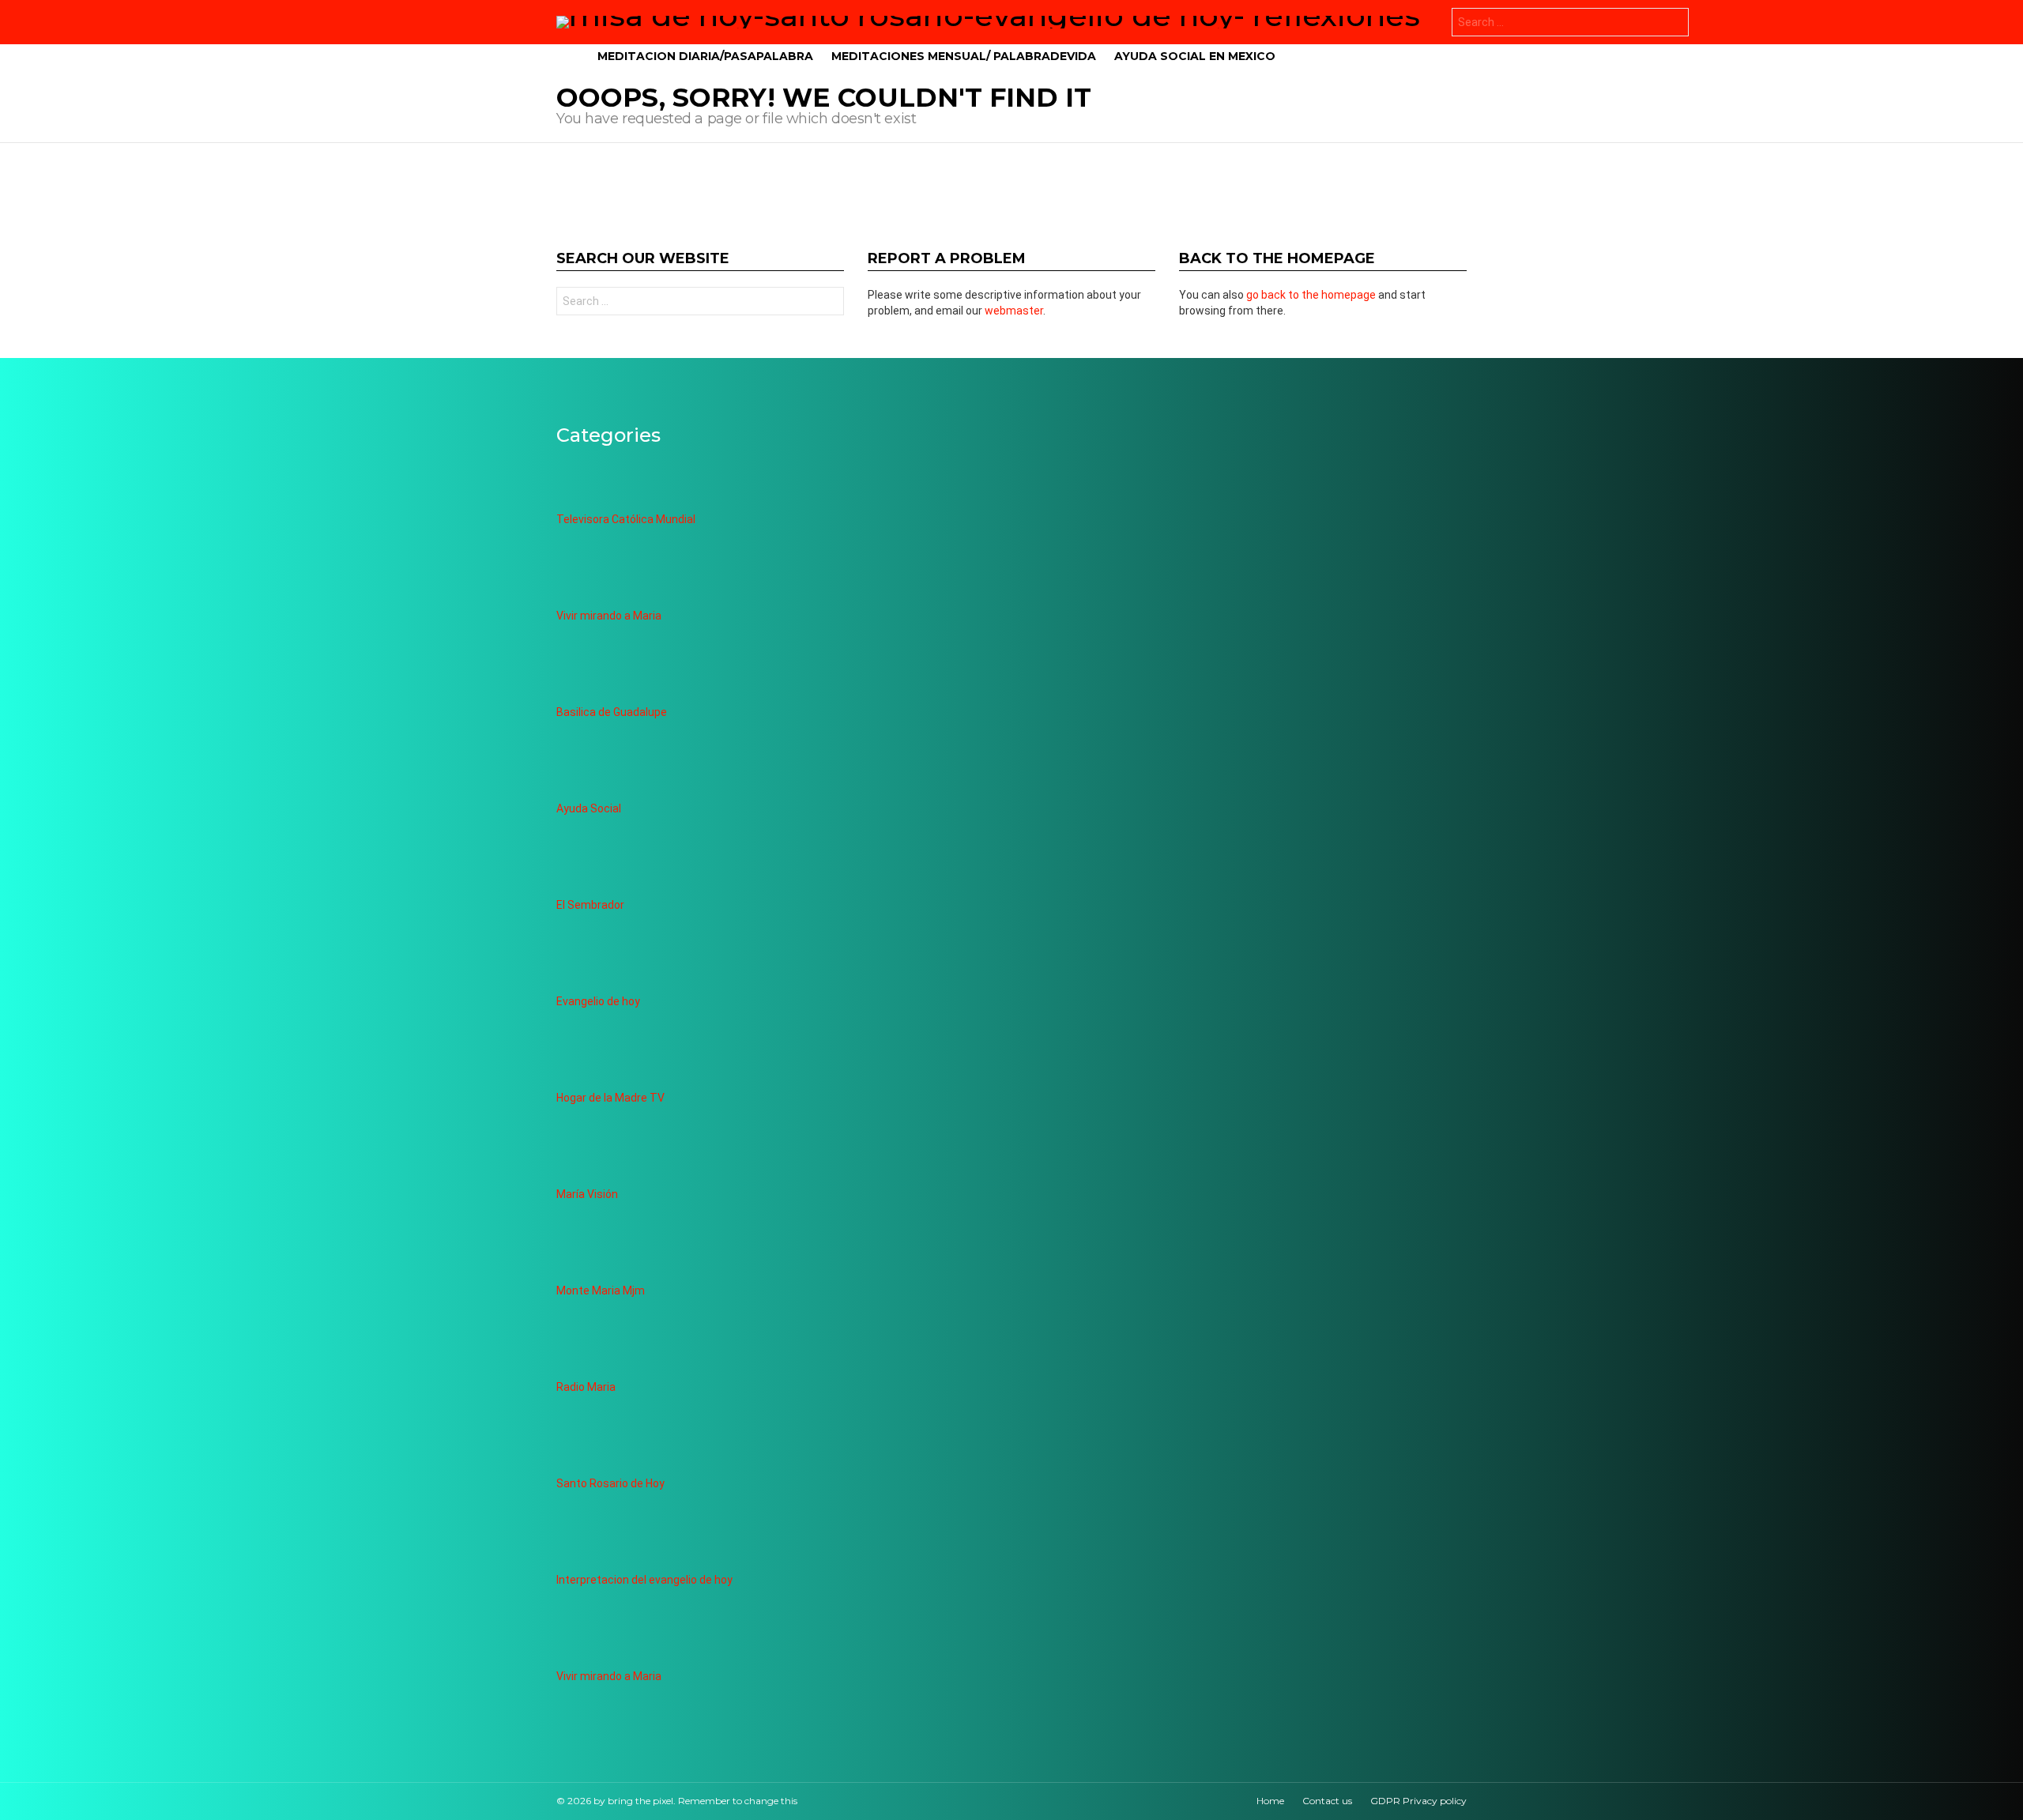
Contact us (1327, 1801)
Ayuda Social (589, 808)
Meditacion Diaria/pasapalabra (705, 56)
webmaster (1014, 311)
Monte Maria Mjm (601, 1291)
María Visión (587, 1194)
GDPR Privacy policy (1418, 1801)
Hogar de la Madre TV (610, 1098)
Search (1673, 24)
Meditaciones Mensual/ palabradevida (964, 56)
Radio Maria (586, 1387)
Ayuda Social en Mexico (1195, 56)
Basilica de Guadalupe (612, 712)
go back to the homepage (1311, 295)
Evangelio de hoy (598, 1001)
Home (1270, 1801)
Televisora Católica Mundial (626, 519)
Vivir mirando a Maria (609, 616)
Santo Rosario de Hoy (610, 1483)
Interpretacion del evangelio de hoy (644, 1580)
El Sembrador (590, 905)
